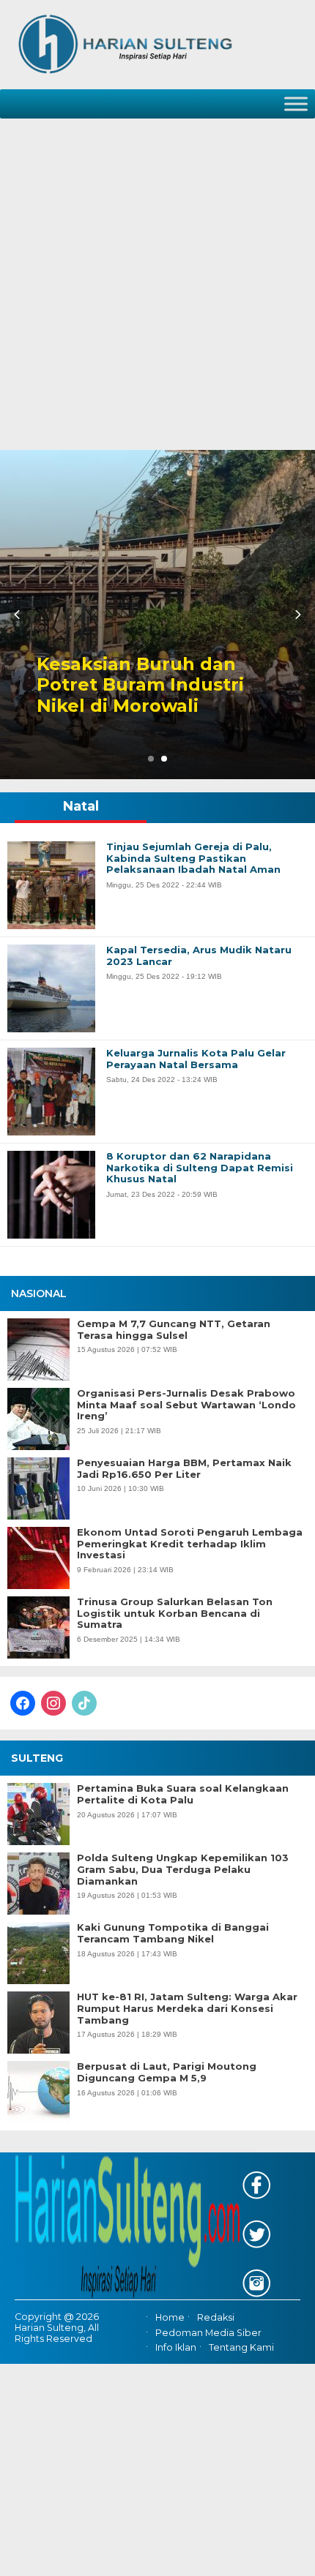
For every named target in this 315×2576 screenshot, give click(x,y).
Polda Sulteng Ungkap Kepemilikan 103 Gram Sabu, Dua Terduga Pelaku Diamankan (183, 1869)
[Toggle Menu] (296, 104)
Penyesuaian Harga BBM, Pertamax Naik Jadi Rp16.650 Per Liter (184, 1469)
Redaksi (216, 2318)
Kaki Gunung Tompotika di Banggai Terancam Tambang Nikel (173, 1933)
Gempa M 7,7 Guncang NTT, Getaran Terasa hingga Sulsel (174, 1330)
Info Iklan (176, 2347)
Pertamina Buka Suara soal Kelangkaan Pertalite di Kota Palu (183, 1794)
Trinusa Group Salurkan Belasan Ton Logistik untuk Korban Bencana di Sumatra (175, 1613)
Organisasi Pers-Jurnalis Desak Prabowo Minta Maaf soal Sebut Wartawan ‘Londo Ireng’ (186, 1405)
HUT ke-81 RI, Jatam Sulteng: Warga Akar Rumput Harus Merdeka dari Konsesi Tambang (187, 2008)
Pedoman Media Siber (208, 2333)
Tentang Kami (241, 2347)
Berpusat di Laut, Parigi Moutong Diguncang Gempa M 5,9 (167, 2072)
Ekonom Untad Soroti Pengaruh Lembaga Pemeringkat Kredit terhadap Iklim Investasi (190, 1544)
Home (170, 2318)
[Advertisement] (157, 285)
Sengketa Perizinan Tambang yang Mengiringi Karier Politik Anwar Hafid (182, 675)
